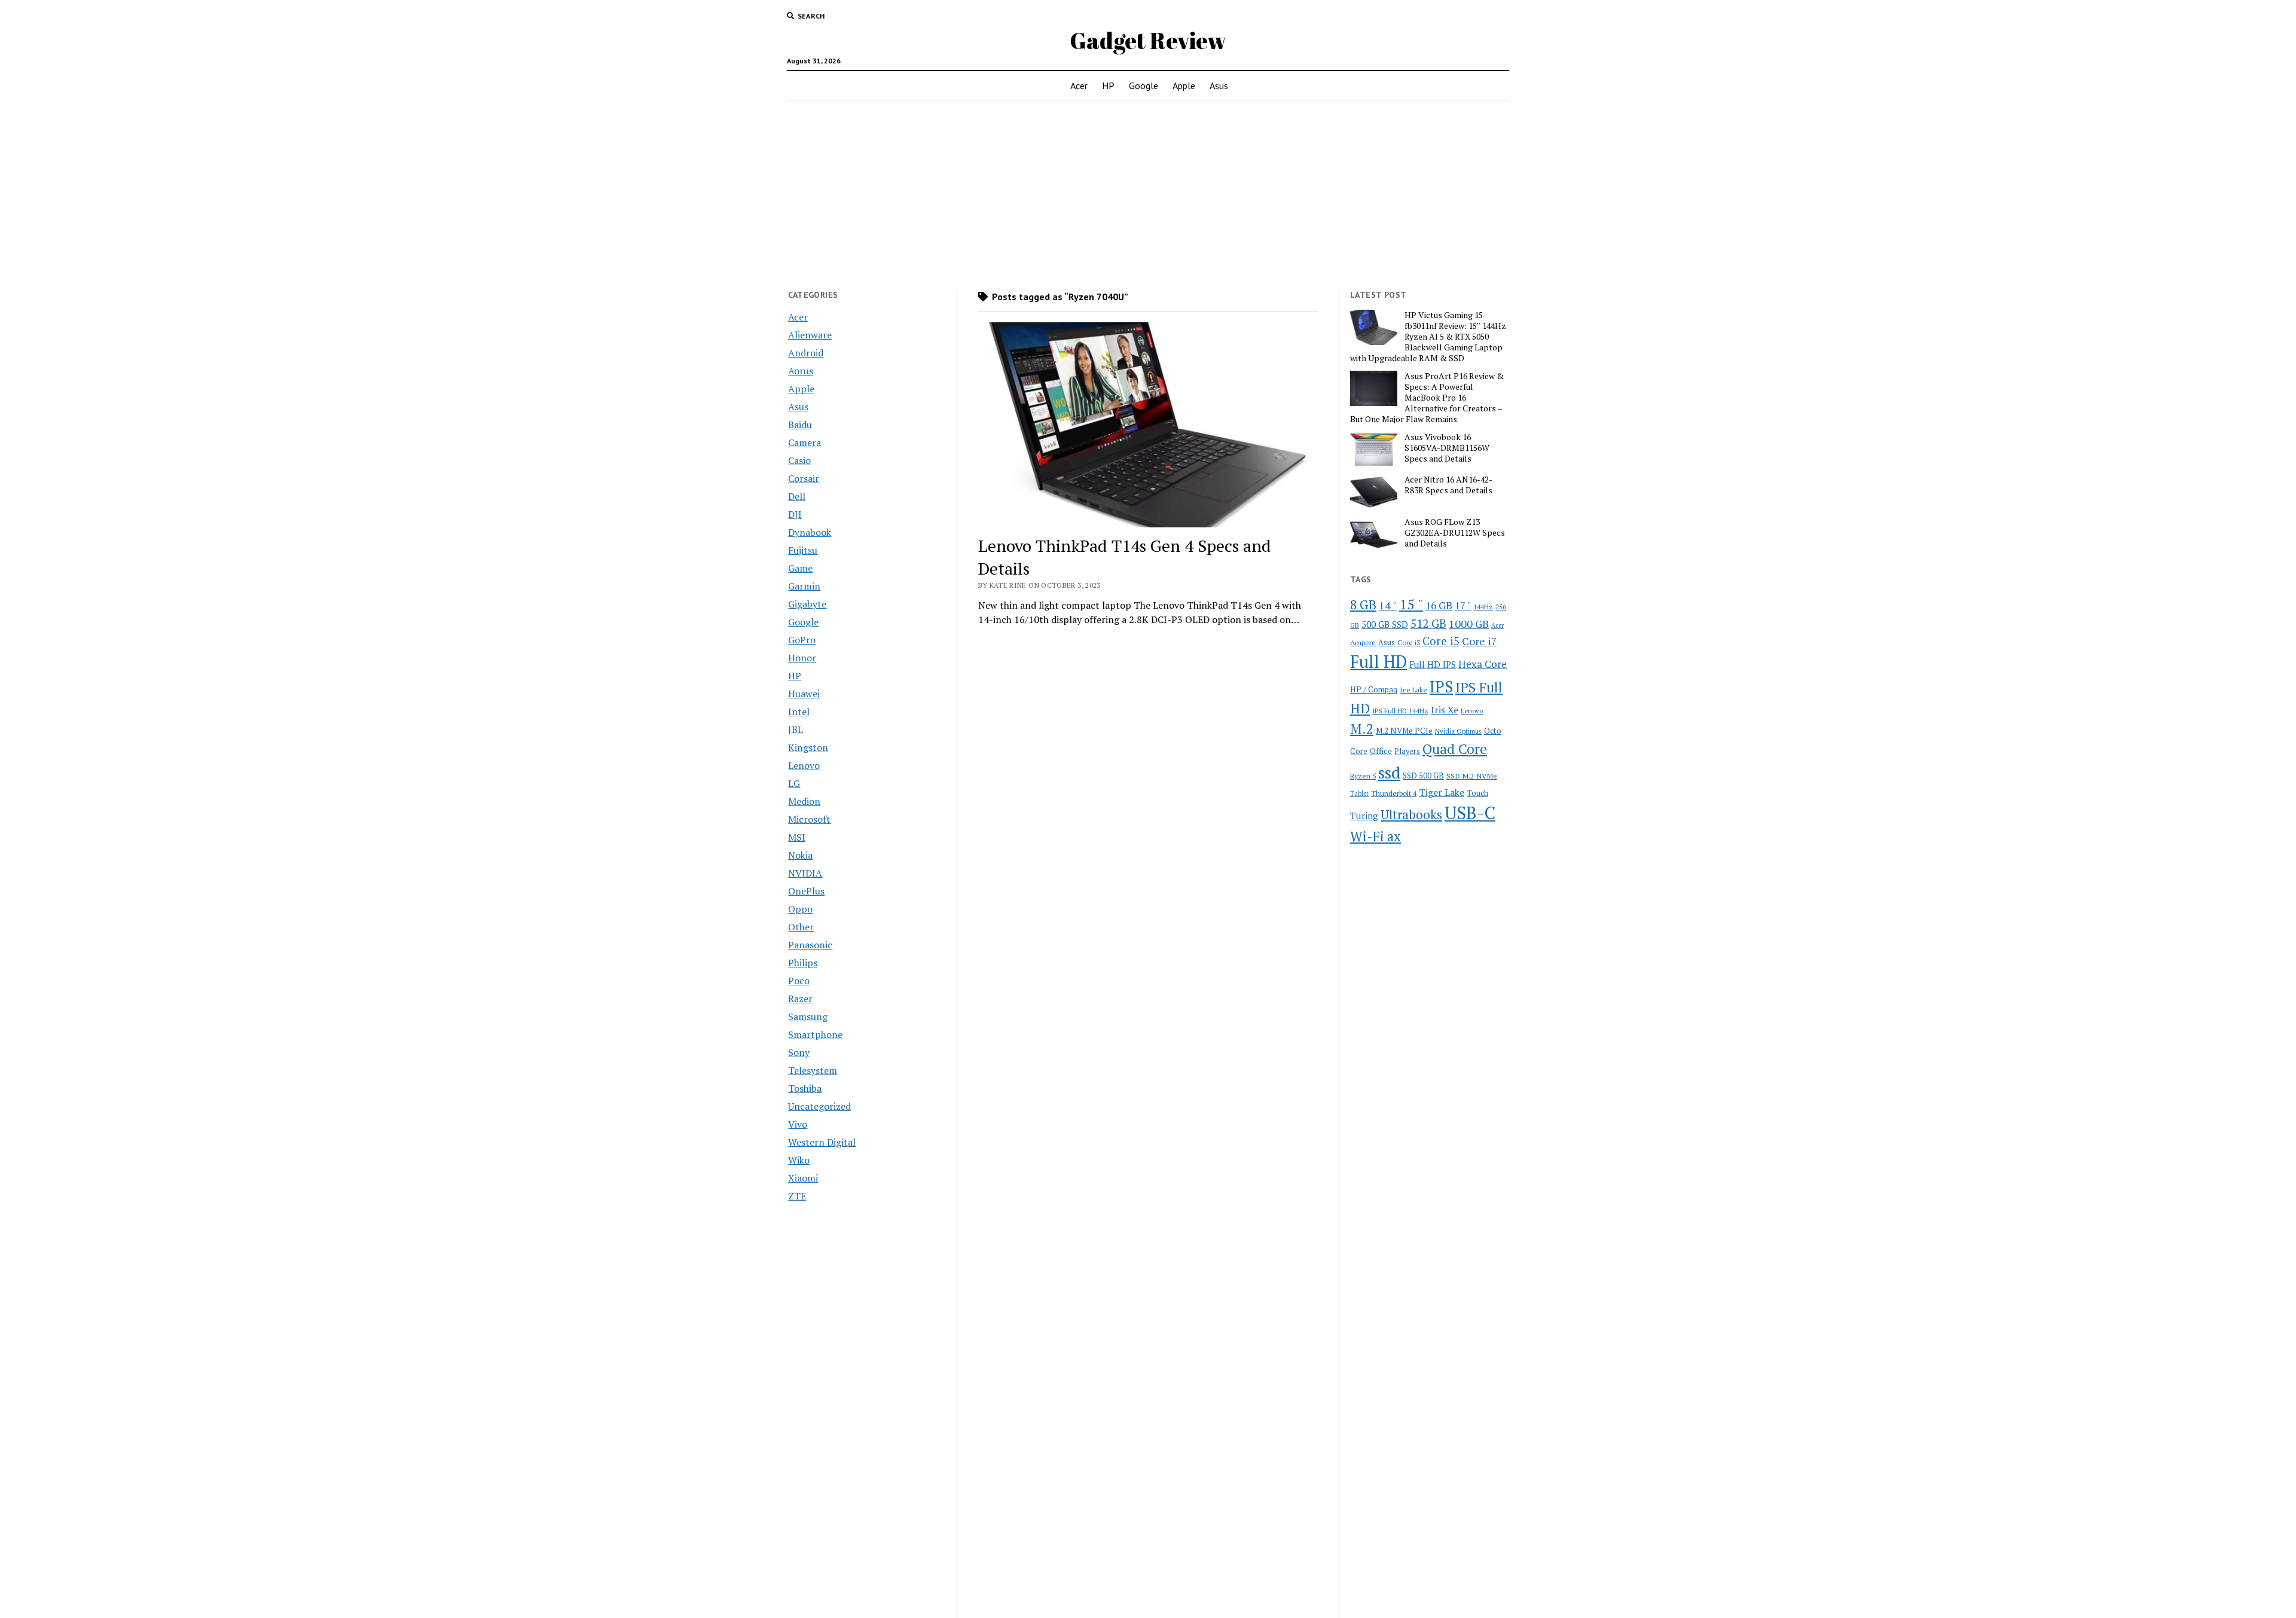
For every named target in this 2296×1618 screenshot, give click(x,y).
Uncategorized (819, 1106)
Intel (799, 712)
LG (794, 783)
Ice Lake (1413, 689)
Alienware (810, 335)
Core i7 (1480, 641)
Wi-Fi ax (1376, 836)
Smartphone (815, 1034)
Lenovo (804, 765)
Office (1381, 751)
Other (801, 927)
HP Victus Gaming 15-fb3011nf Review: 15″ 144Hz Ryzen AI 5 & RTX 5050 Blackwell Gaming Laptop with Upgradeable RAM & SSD (1428, 337)
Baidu (800, 425)
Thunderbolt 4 (1394, 793)
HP (1108, 86)
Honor (802, 658)
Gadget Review (1148, 40)
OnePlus (806, 891)
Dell (797, 496)
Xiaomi (803, 1178)
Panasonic (810, 945)
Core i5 (1441, 641)
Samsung (808, 1016)
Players (1407, 751)
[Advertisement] (1148, 195)
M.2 (1362, 729)
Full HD (1378, 662)
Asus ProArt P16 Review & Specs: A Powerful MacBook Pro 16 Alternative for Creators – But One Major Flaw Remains (1427, 398)
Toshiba (805, 1088)
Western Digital (822, 1142)
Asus (1219, 86)
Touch (1477, 793)
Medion (804, 801)
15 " (1411, 604)
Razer (800, 999)
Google (1144, 86)
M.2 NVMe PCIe (1404, 731)
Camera (804, 442)
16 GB (1439, 605)
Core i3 (1409, 642)
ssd (1389, 772)
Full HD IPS (1433, 665)
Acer (1079, 86)
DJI (795, 514)
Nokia (800, 855)
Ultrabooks (1411, 814)
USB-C (1470, 813)
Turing (1364, 816)
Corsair (804, 478)
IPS (1441, 687)
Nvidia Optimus (1458, 731)
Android (806, 353)
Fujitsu (803, 550)
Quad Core (1455, 749)
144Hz (1483, 607)
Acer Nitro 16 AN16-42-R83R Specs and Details (1448, 485)
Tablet (1359, 793)
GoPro (802, 640)
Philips (803, 963)
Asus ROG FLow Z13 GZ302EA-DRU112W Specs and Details (1455, 533)
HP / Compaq (1374, 689)
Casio (799, 460)
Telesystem (813, 1070)
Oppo (800, 909)
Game (800, 568)
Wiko (799, 1160)
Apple (1184, 86)
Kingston (808, 747)
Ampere (1363, 642)
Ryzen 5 (1363, 776)
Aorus (801, 371)
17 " (1463, 605)
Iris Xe (1445, 710)
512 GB (1428, 623)
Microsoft (809, 819)
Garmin (804, 586)
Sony (799, 1052)
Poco (799, 981)
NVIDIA (805, 873)
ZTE (797, 1196)
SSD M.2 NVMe (1472, 776)
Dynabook (810, 532)
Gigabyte (807, 604)
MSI (797, 837)
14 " (1388, 605)
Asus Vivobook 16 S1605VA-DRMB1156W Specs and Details (1447, 448)
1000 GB (1469, 624)
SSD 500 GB (1423, 776)
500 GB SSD (1385, 624)
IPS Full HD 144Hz (1400, 711)
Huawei (804, 694)
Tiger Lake (1442, 792)
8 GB (1363, 605)
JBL (796, 729)
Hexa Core (1483, 664)
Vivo (798, 1124)
